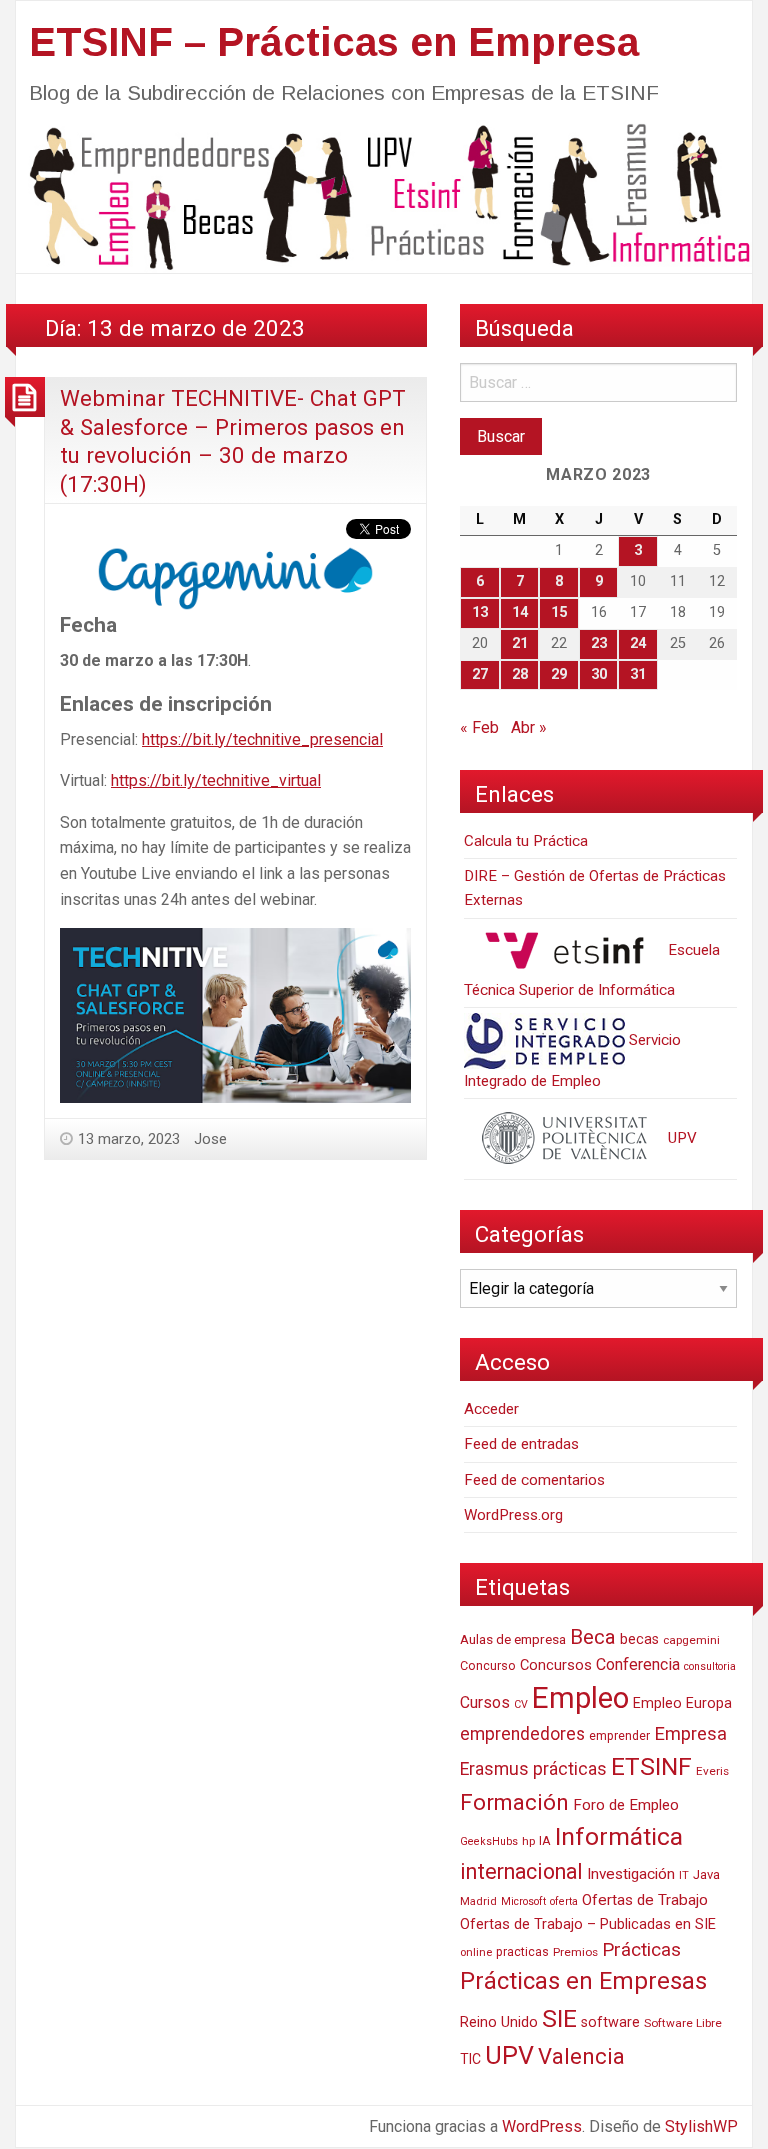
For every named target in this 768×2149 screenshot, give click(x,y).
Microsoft (523, 1901)
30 (599, 674)
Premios (575, 1952)
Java (706, 1874)
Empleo (580, 1698)
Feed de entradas (521, 1444)
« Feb (479, 727)
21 (520, 643)
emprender (619, 1736)
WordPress (542, 2126)
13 (480, 612)
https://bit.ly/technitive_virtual (216, 780)
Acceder (491, 1409)
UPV (680, 1138)
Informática (619, 1836)
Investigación (631, 1874)
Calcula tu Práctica (526, 841)
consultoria (710, 1666)
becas (639, 1639)
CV (521, 1704)
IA (545, 1840)
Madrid (478, 1901)
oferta (564, 1901)
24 (638, 643)
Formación (514, 1802)
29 (559, 674)
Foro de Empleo (626, 1805)
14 (520, 612)
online (476, 1952)
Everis (712, 1771)
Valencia (581, 2056)
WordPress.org (513, 1515)
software (610, 2022)
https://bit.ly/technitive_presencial (262, 739)
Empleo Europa (682, 1703)
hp (528, 1841)
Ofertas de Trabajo (645, 1900)
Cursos (485, 1702)
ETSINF (651, 1766)
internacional (521, 1871)
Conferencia (638, 1664)
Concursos (556, 1665)
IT (684, 1875)
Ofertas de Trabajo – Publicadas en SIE (588, 1924)
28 (520, 674)
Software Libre (683, 2023)
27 (480, 674)
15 (559, 612)
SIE (559, 2018)
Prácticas (641, 1949)
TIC (470, 2059)
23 (599, 643)
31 (638, 674)
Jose (210, 1139)
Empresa (690, 1734)
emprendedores (522, 1734)
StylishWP (701, 2126)
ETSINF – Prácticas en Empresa (334, 42)
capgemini (691, 1640)
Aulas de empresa (513, 1639)
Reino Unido (499, 2022)
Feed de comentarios (534, 1480)
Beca (593, 1637)
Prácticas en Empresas (583, 1981)
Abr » (529, 727)
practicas (522, 1952)
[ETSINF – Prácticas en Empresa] (384, 195)
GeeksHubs (489, 1841)
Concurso (488, 1665)
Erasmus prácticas (533, 1769)
